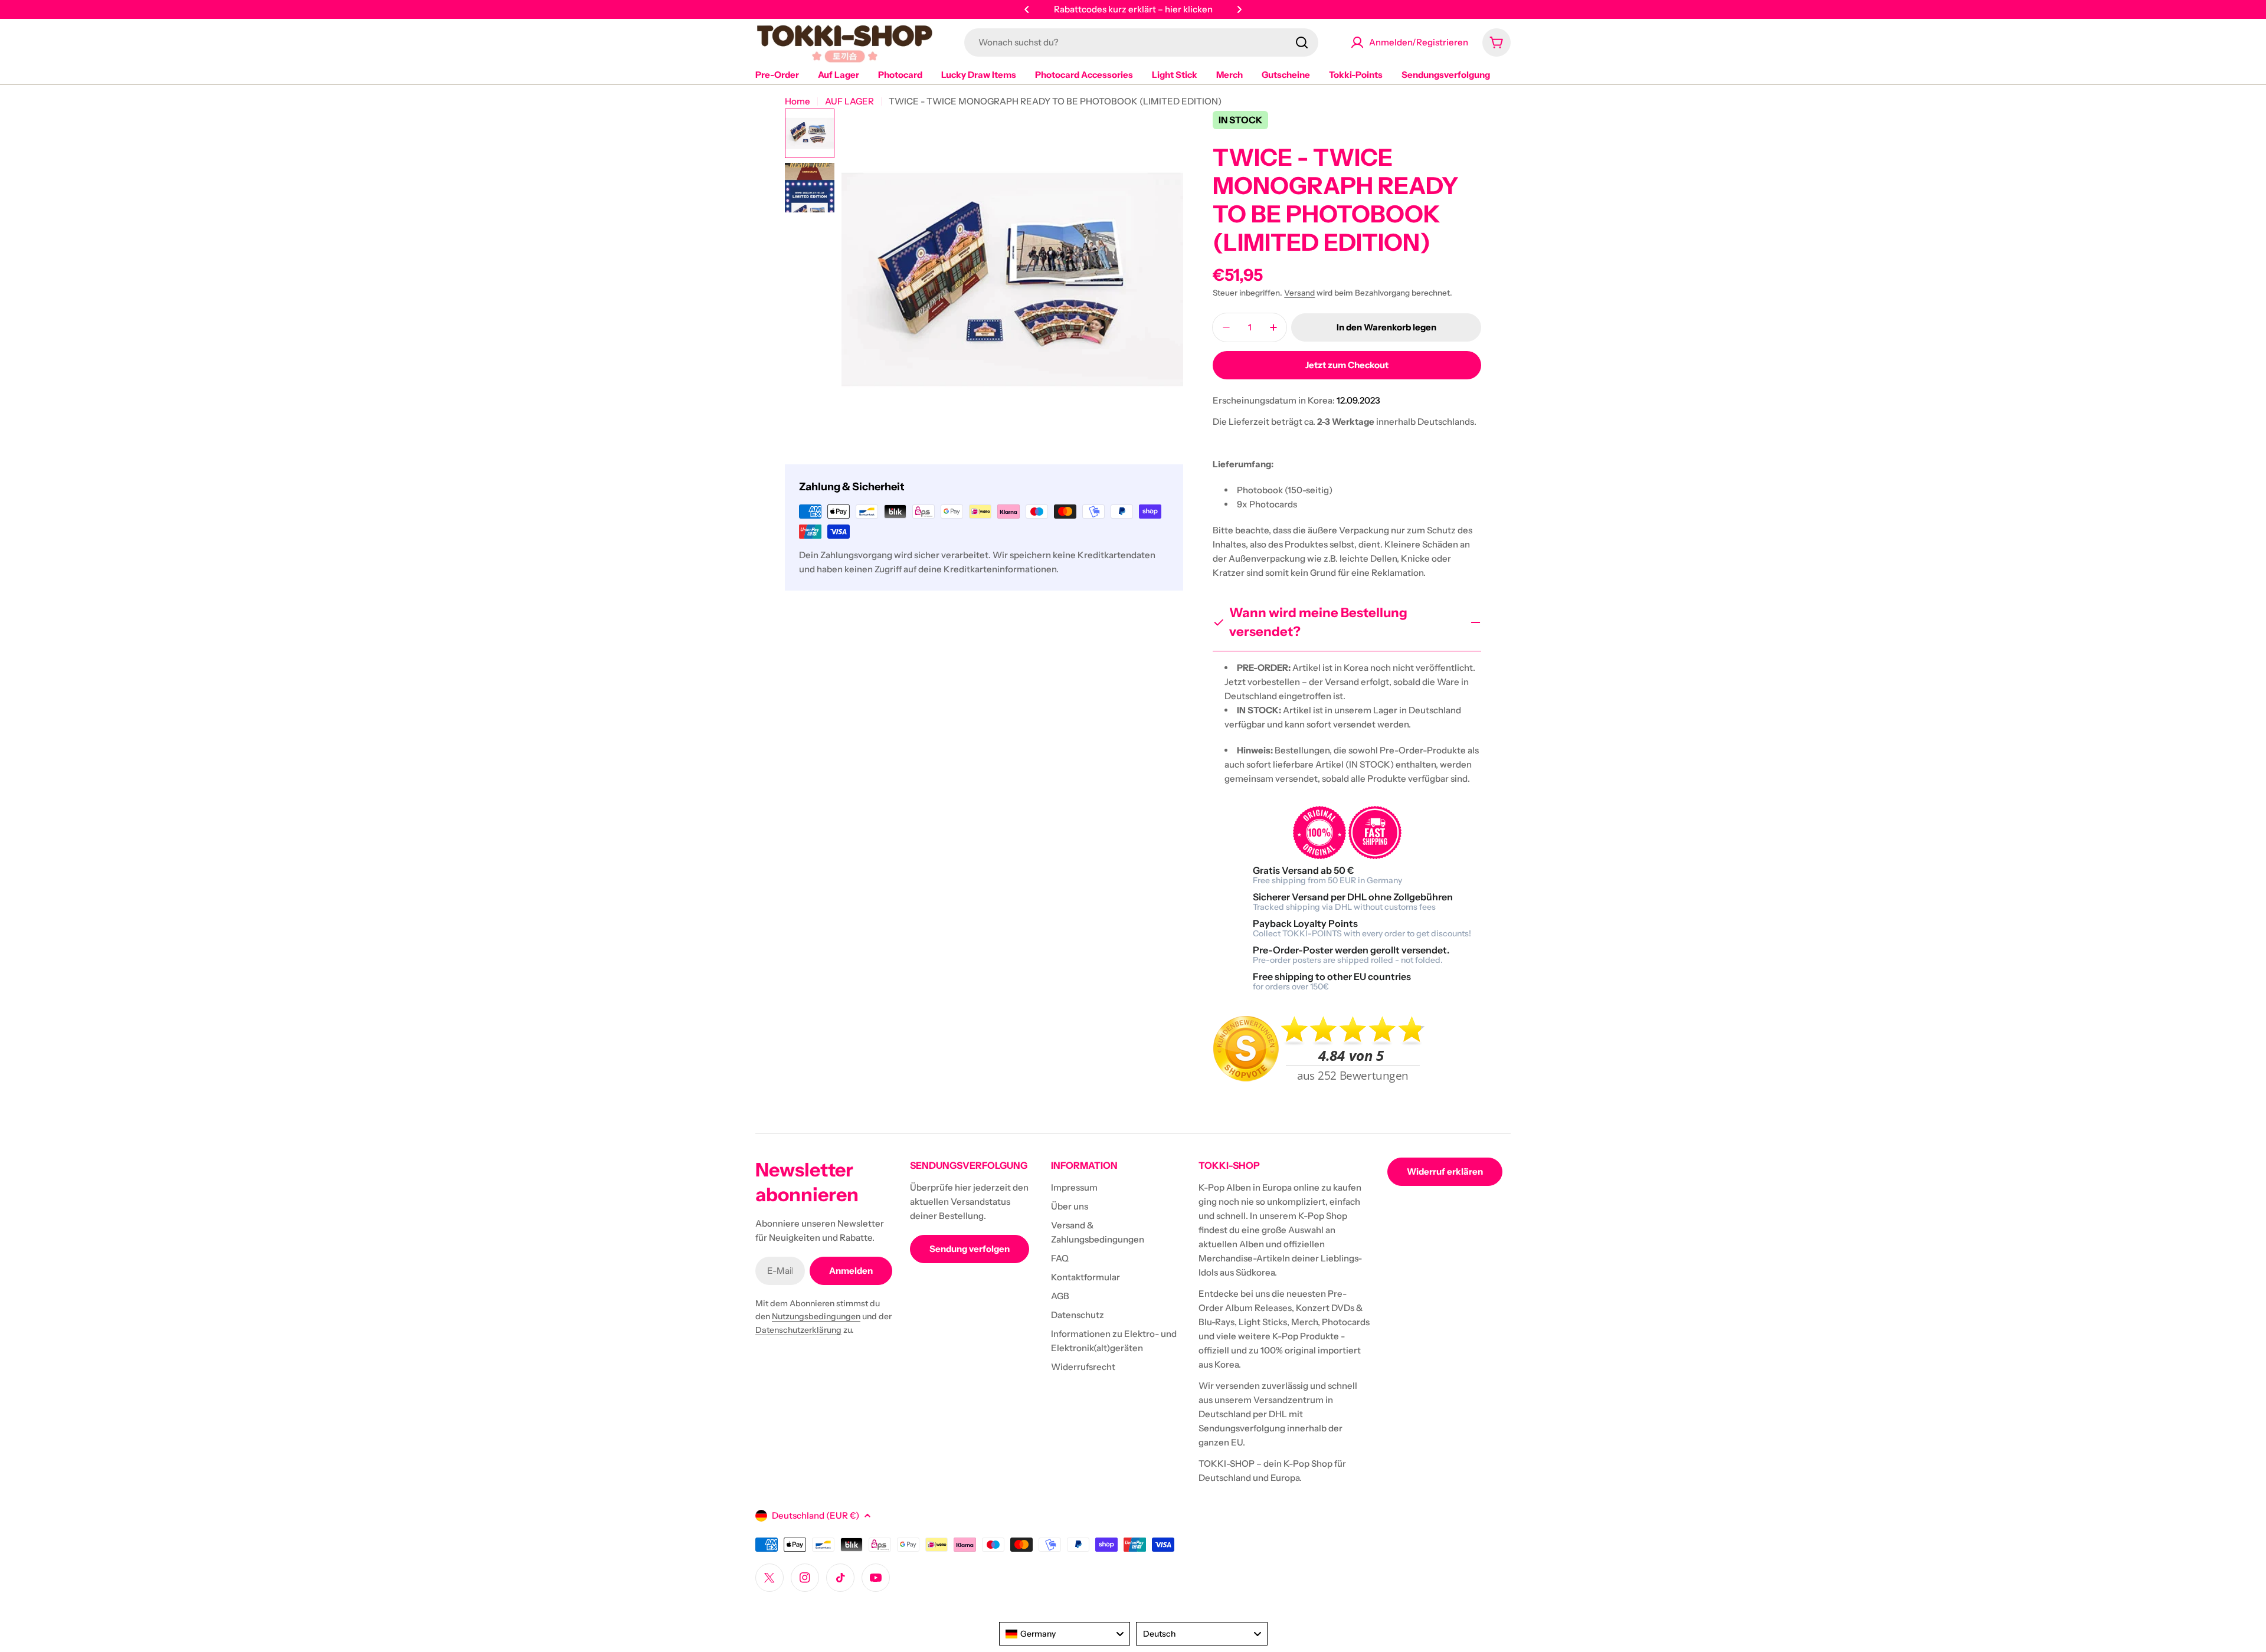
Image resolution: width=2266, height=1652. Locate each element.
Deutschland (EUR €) (816, 1515)
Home (798, 101)
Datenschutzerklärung (798, 1330)
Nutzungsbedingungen (816, 1316)
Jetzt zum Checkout (1347, 365)
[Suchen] (1302, 42)
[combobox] (1141, 42)
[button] (1027, 9)
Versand (1299, 293)
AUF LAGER (849, 101)
